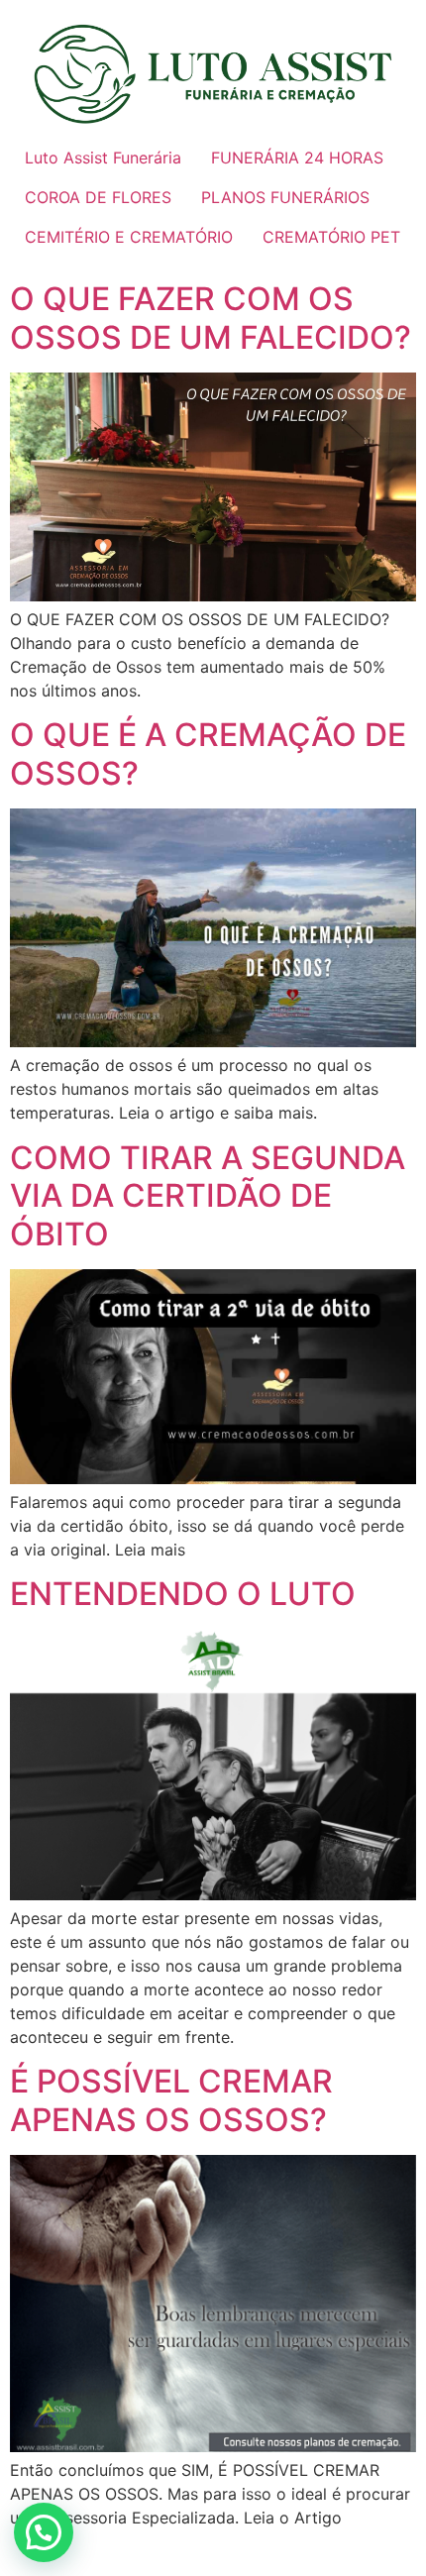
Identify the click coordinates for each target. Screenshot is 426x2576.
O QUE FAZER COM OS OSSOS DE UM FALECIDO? (211, 318)
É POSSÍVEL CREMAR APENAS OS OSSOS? (171, 2100)
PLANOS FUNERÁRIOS (285, 197)
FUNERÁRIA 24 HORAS (297, 158)
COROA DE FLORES (98, 197)
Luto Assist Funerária (103, 158)
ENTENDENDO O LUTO (183, 1594)
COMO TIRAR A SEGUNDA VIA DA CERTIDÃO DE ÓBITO (208, 1196)
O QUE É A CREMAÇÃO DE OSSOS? (208, 753)
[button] (44, 2532)
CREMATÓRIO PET (331, 237)
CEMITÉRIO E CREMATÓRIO (129, 237)
